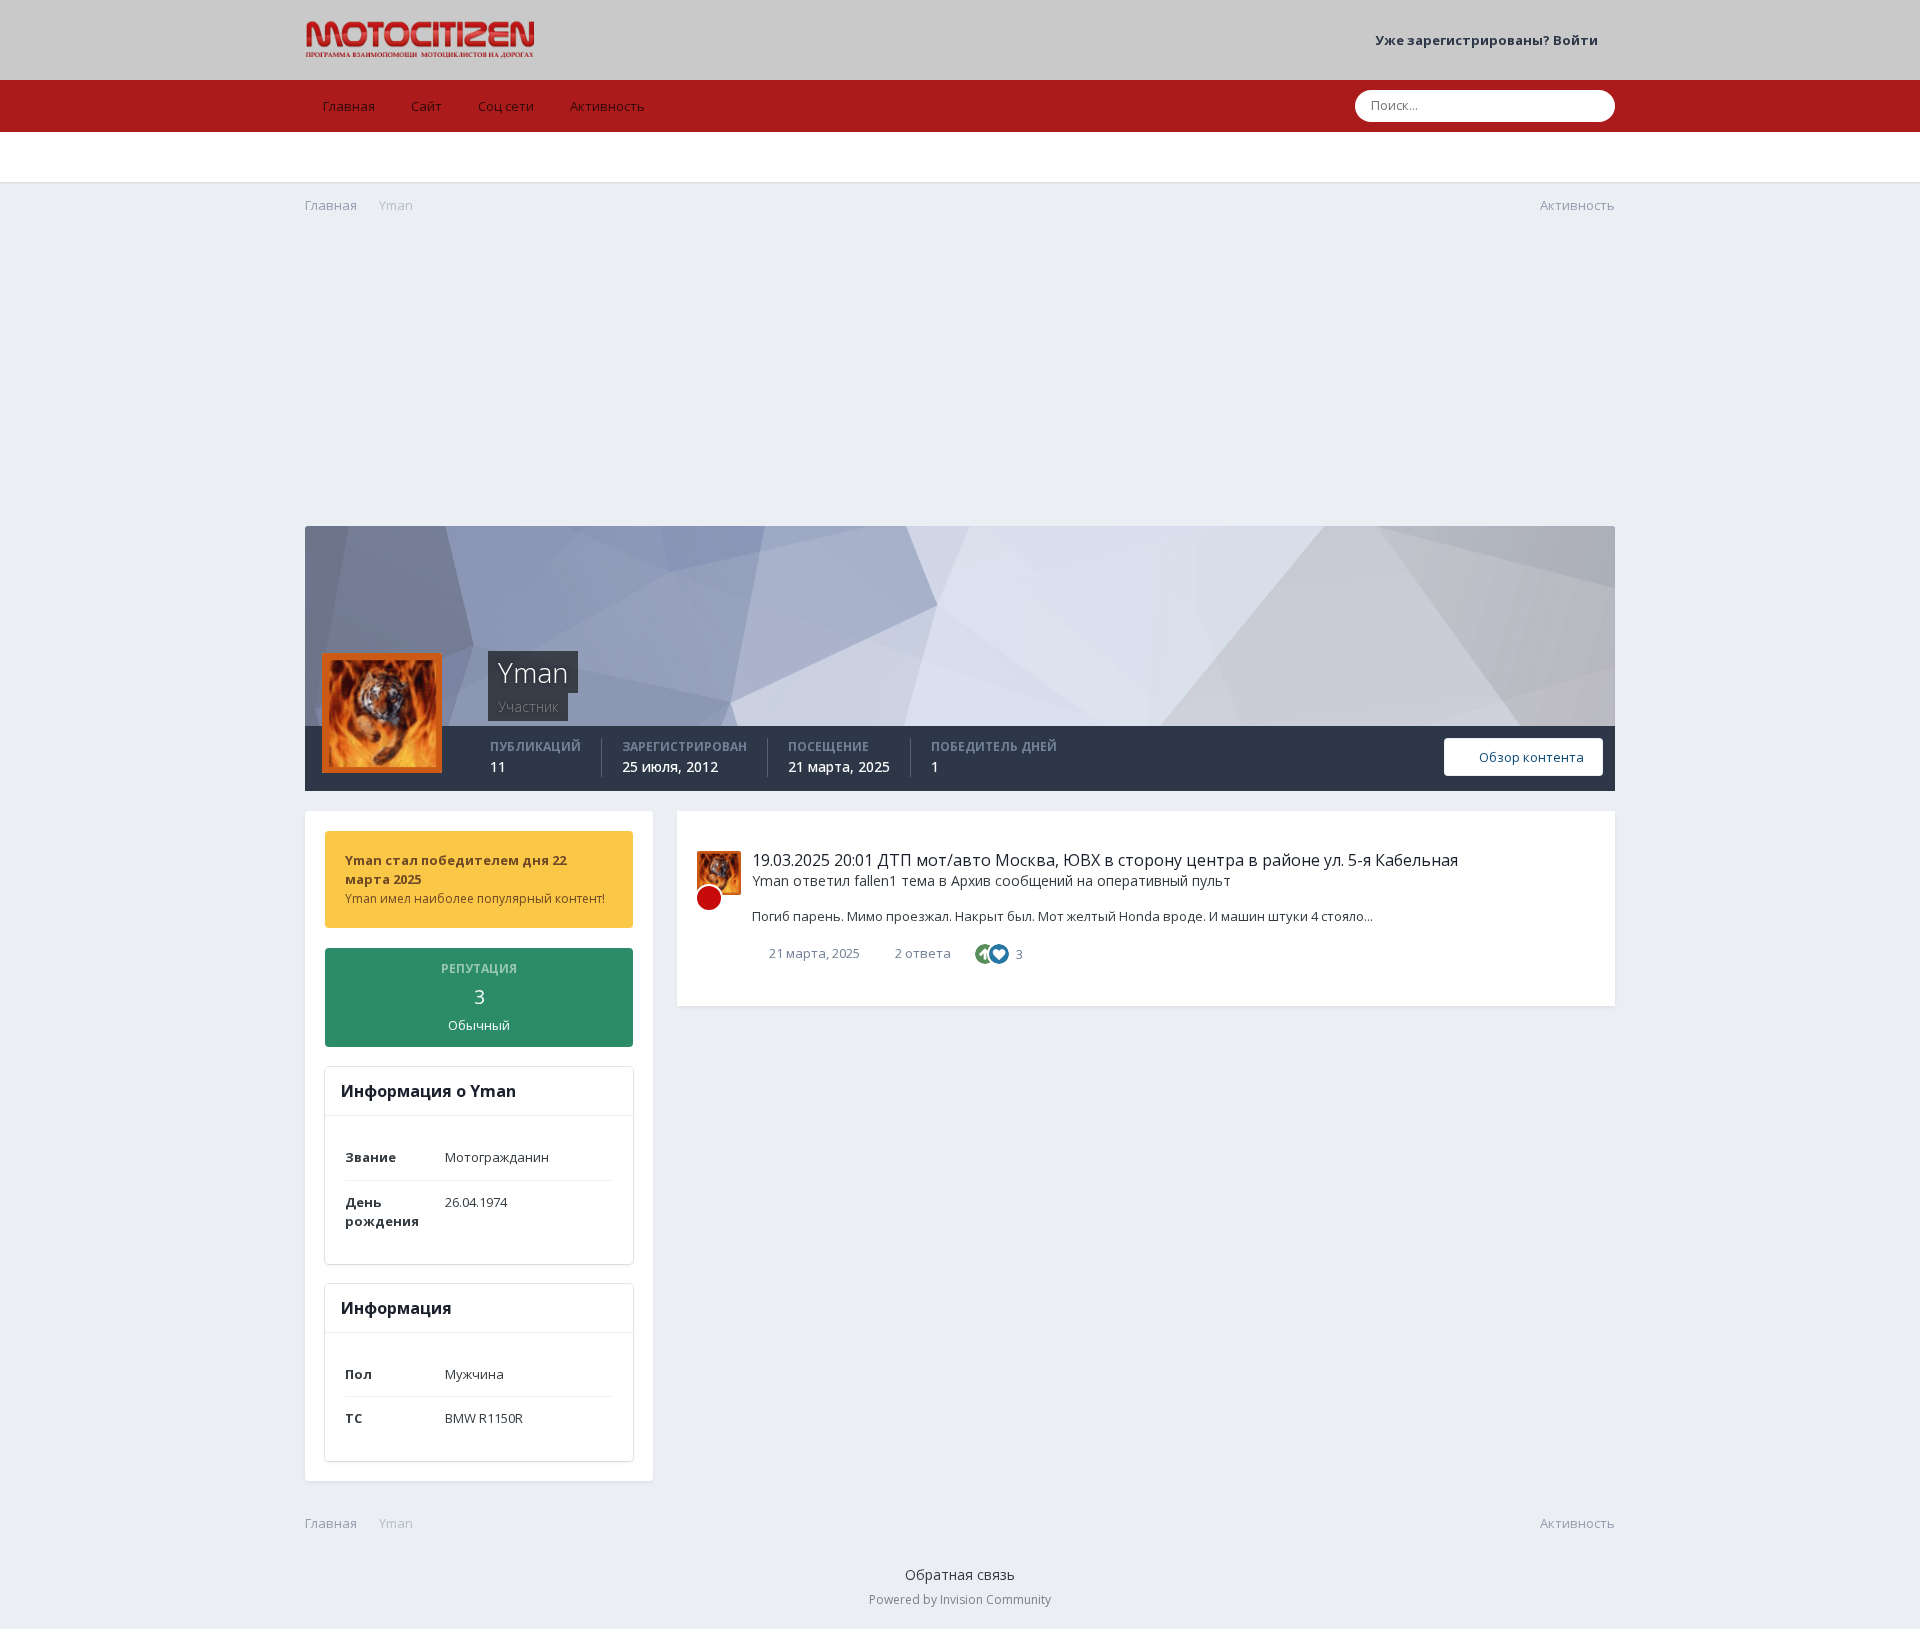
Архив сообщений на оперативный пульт (1091, 880)
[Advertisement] (960, 386)
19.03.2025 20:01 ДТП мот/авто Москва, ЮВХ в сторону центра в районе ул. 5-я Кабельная (1105, 860)
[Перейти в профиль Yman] (719, 873)
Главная (349, 106)
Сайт (426, 106)
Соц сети (506, 106)
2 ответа (921, 953)
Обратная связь (960, 1574)
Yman (770, 880)
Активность (607, 106)
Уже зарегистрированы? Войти (1489, 40)
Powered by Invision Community (960, 1599)
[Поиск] (1594, 106)
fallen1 (875, 880)
